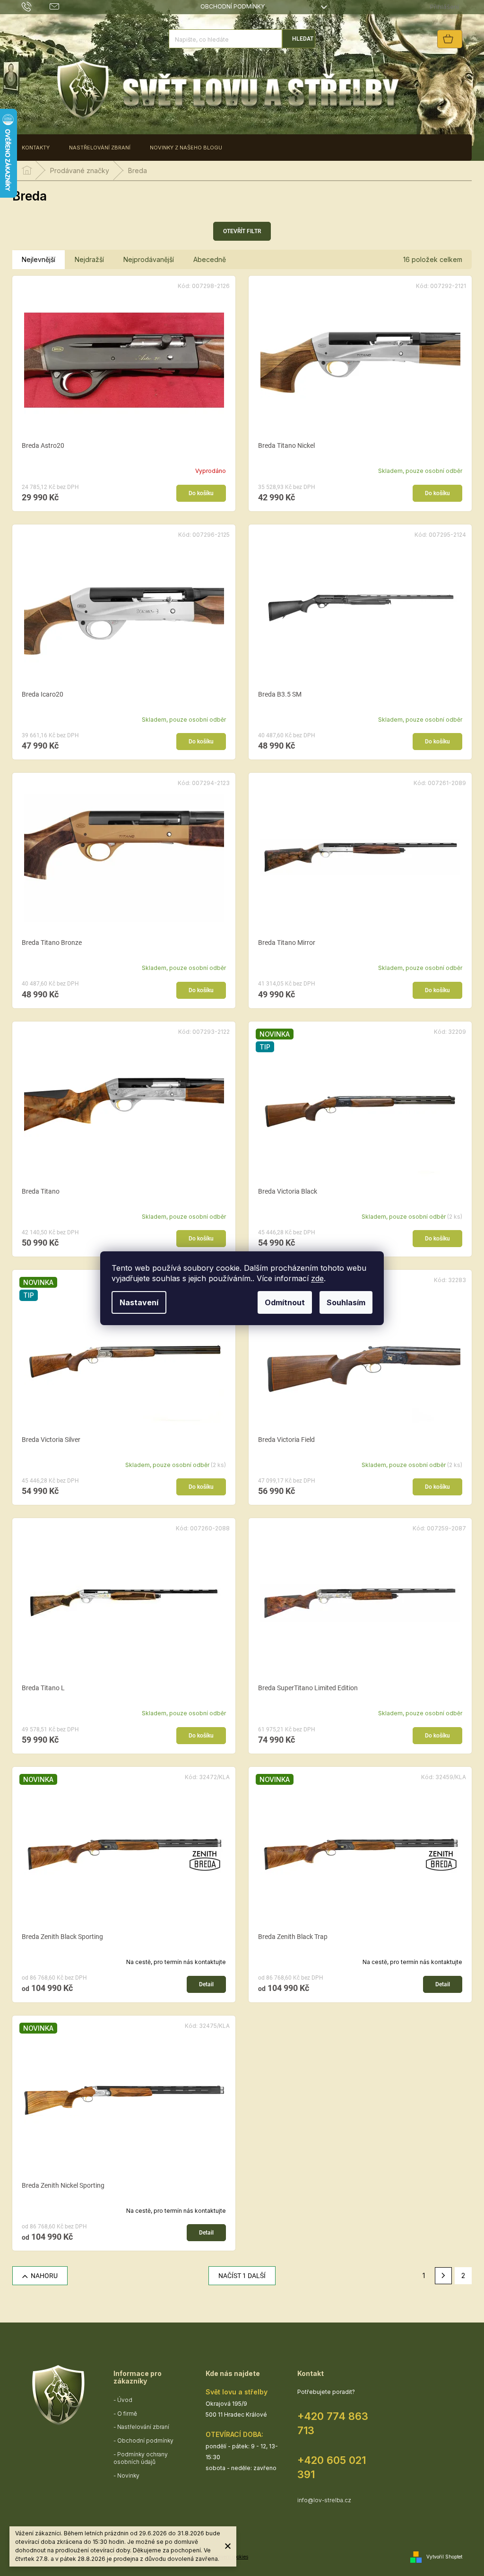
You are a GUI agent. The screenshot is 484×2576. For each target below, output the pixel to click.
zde (317, 1278)
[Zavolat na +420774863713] (36, 6)
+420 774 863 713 (333, 2423)
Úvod (125, 2400)
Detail (206, 1984)
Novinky (128, 2476)
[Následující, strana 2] (443, 2276)
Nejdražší (89, 259)
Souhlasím (346, 1302)
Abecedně (210, 259)
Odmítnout (285, 1302)
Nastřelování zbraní (143, 2427)
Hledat (303, 39)
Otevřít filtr (242, 231)
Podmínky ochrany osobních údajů (141, 2458)
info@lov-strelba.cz (324, 2500)
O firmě (127, 2414)
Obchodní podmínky (233, 6)
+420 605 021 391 (332, 2467)
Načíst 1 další (242, 2276)
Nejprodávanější (149, 259)
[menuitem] (36, 148)
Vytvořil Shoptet (444, 2556)
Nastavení (139, 1302)
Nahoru (44, 2276)
